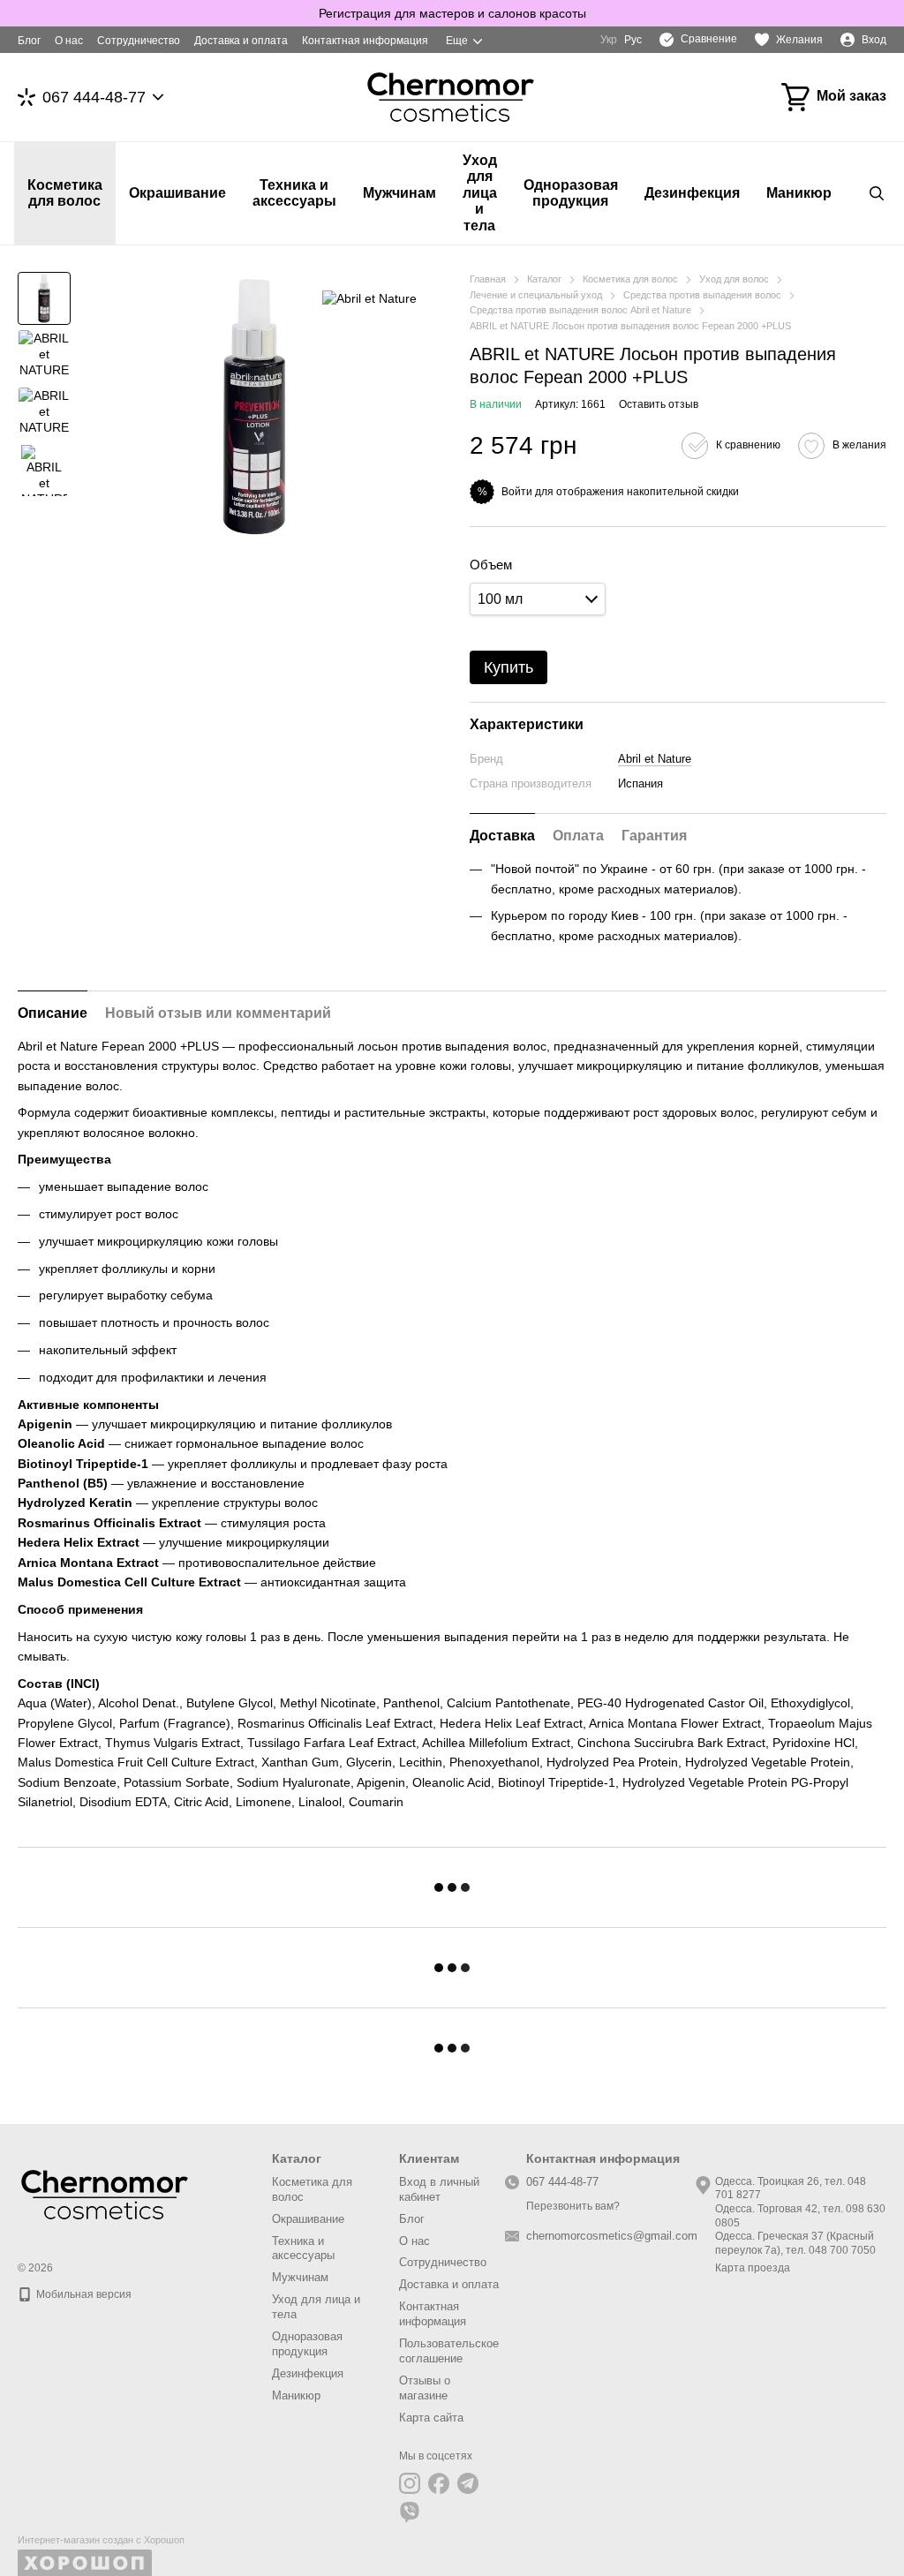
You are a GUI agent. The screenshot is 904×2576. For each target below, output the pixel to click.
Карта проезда (753, 2268)
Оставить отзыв (659, 404)
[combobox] (538, 599)
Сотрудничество (139, 41)
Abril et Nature (655, 759)
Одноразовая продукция (571, 193)
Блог (29, 41)
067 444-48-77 (94, 97)
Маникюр (799, 193)
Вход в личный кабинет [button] (439, 2189)
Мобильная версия (83, 2294)
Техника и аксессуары (294, 193)
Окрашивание (177, 193)
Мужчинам (399, 193)
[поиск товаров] (877, 193)
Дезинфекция (692, 193)
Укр (609, 40)
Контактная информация (365, 41)
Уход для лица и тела (480, 193)
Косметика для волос (65, 193)
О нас (69, 41)
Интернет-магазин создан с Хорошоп (101, 2540)
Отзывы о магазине (425, 2388)
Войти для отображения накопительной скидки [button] (620, 492)
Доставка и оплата (241, 41)
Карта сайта (431, 2418)
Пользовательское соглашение (449, 2351)
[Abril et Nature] (369, 298)
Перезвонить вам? (573, 2206)
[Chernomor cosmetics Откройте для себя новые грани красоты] (106, 2194)
